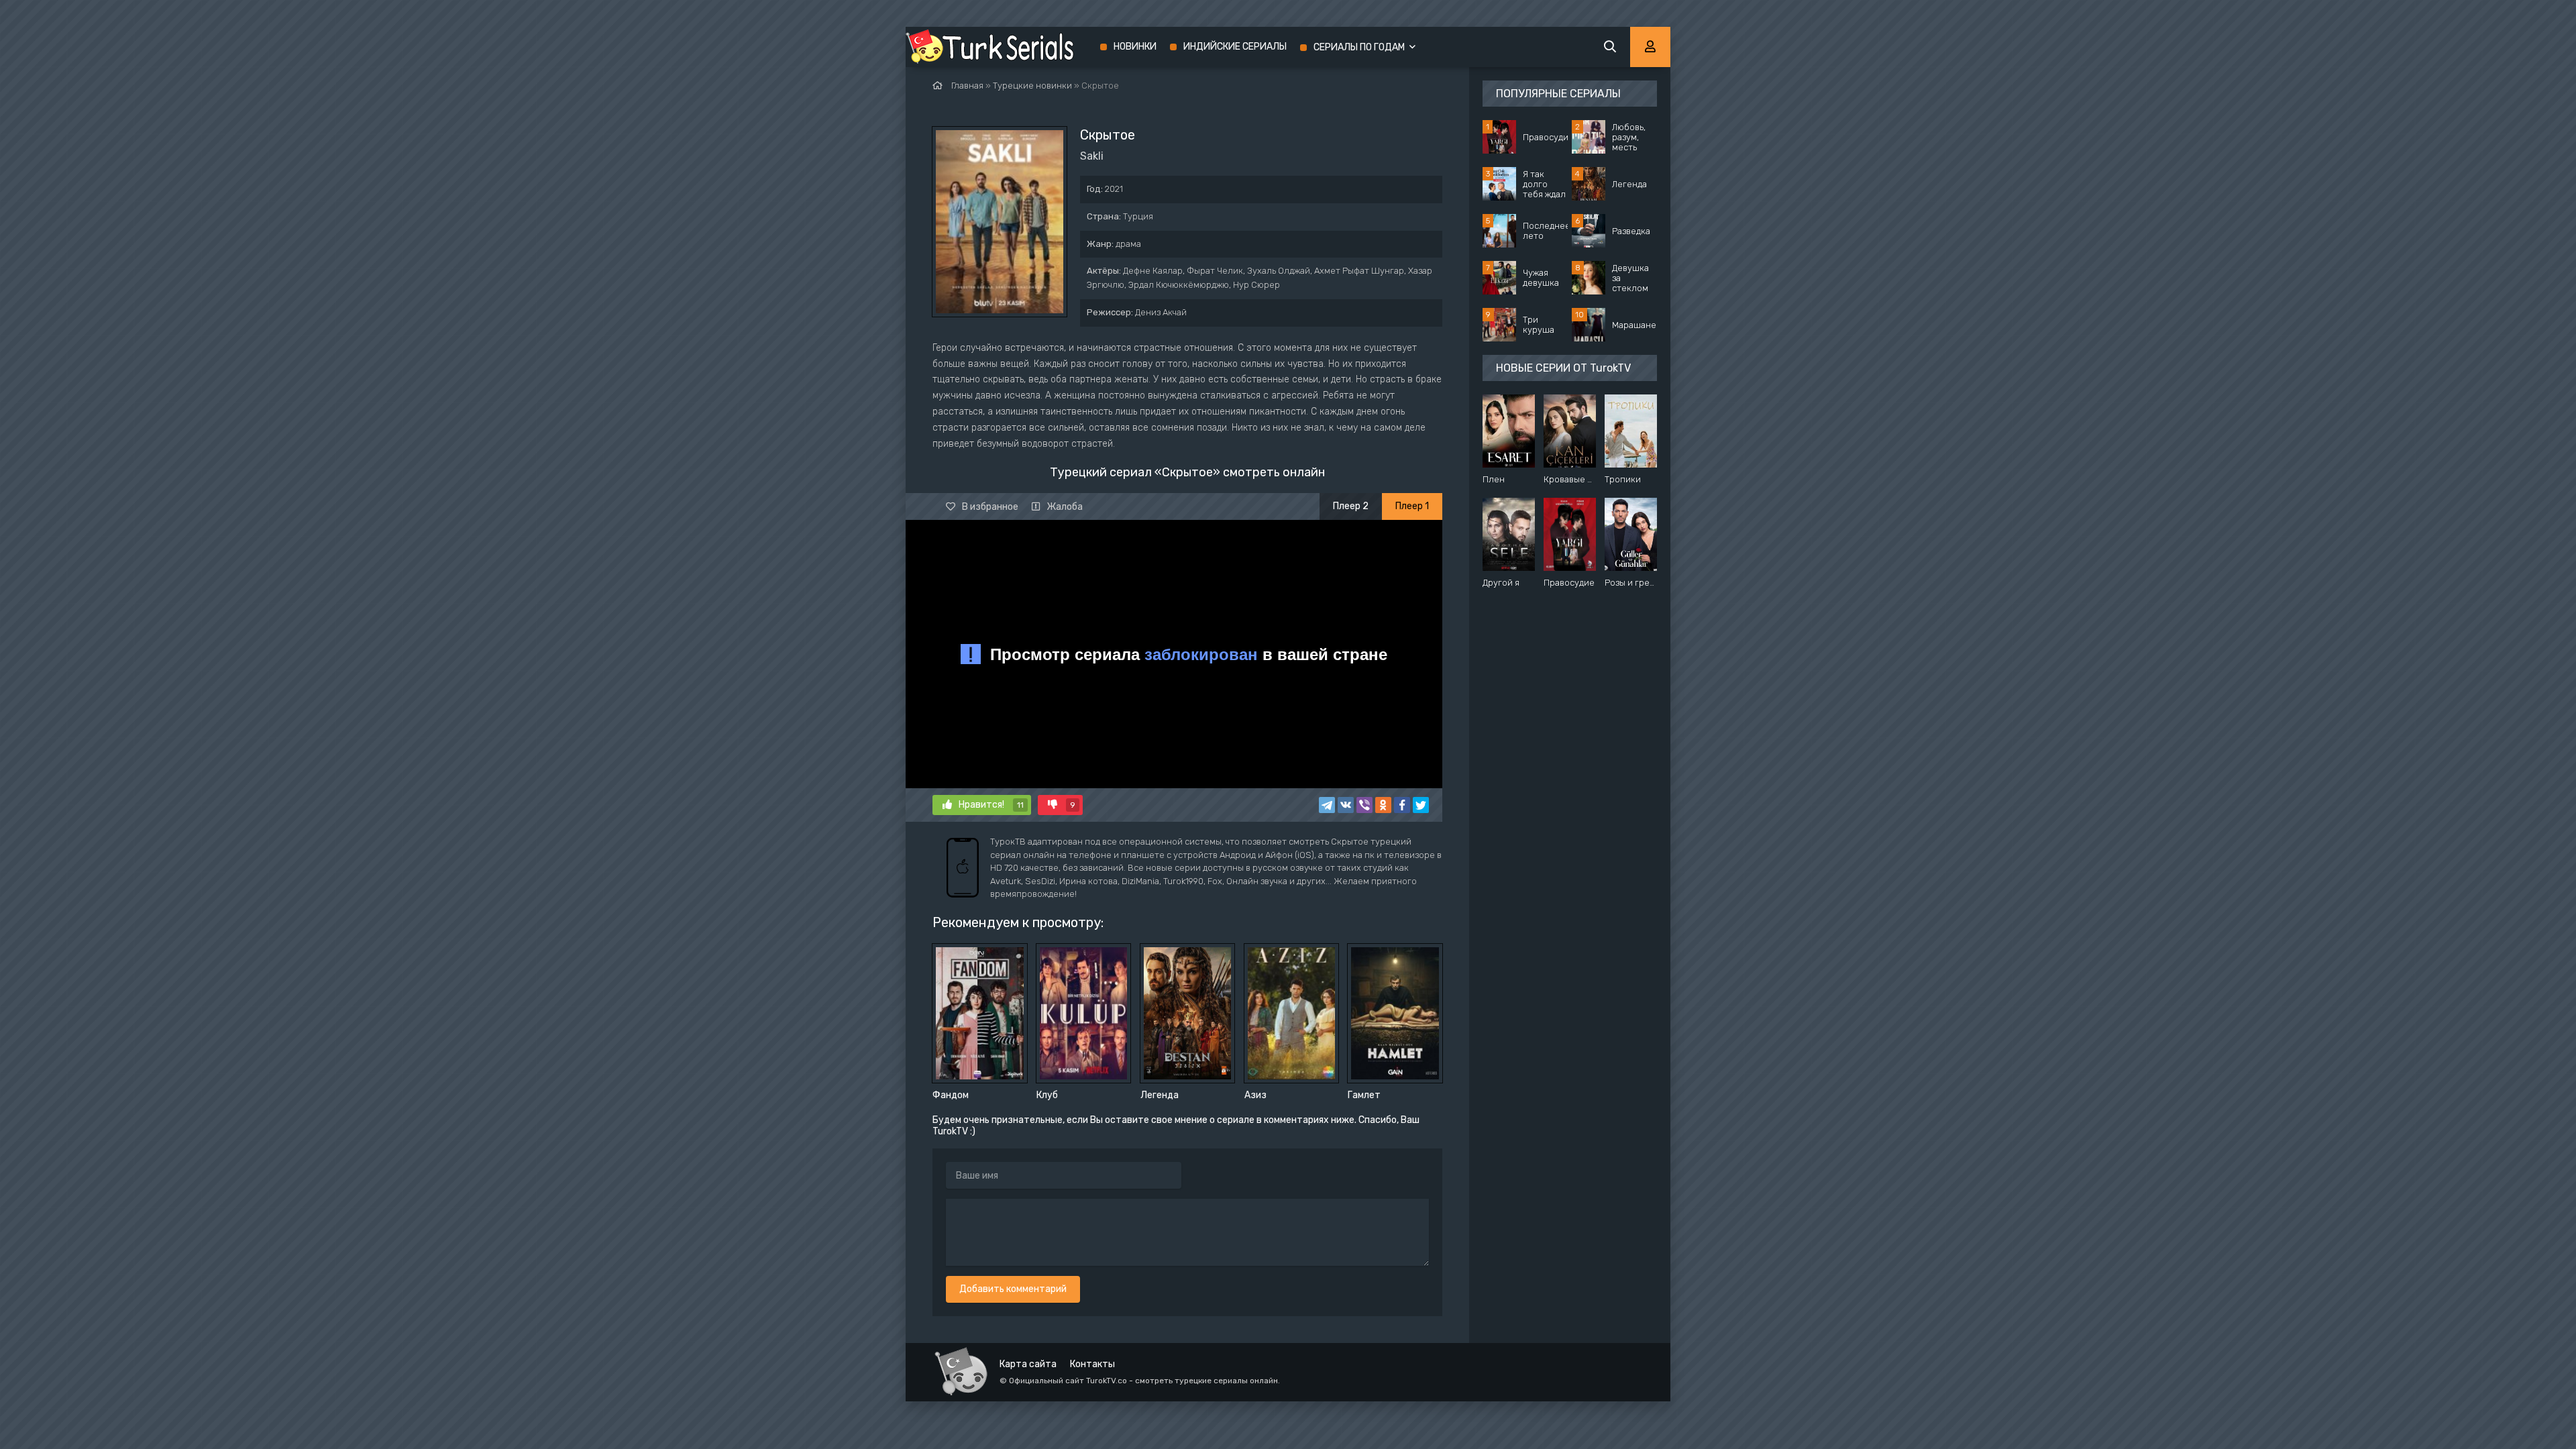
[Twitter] (1421, 805)
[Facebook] (1402, 805)
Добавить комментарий (1013, 1289)
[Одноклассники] (1383, 805)
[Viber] (1364, 805)
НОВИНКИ (1135, 47)
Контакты (1092, 1364)
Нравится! (991, 805)
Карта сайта (1028, 1364)
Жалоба (1065, 507)
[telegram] (1327, 805)
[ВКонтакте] (1346, 805)
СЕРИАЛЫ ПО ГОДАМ (1359, 47)
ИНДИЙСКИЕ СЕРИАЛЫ (1235, 47)
